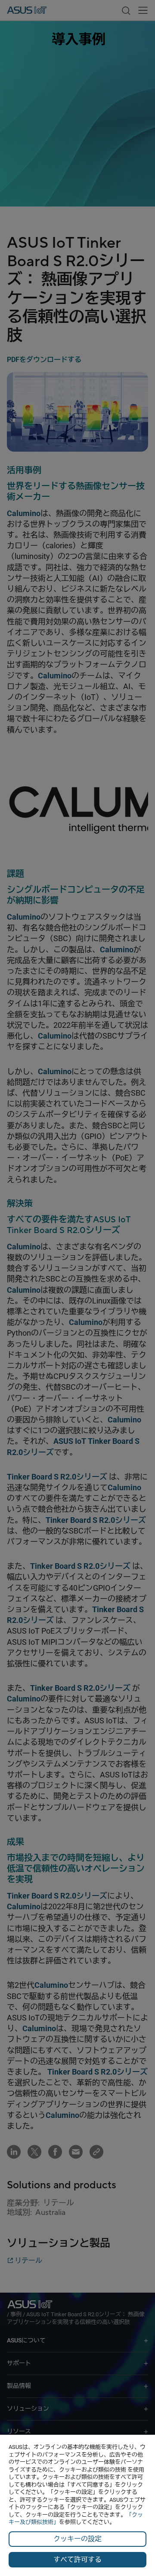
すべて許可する (77, 2559)
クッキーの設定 (77, 2539)
